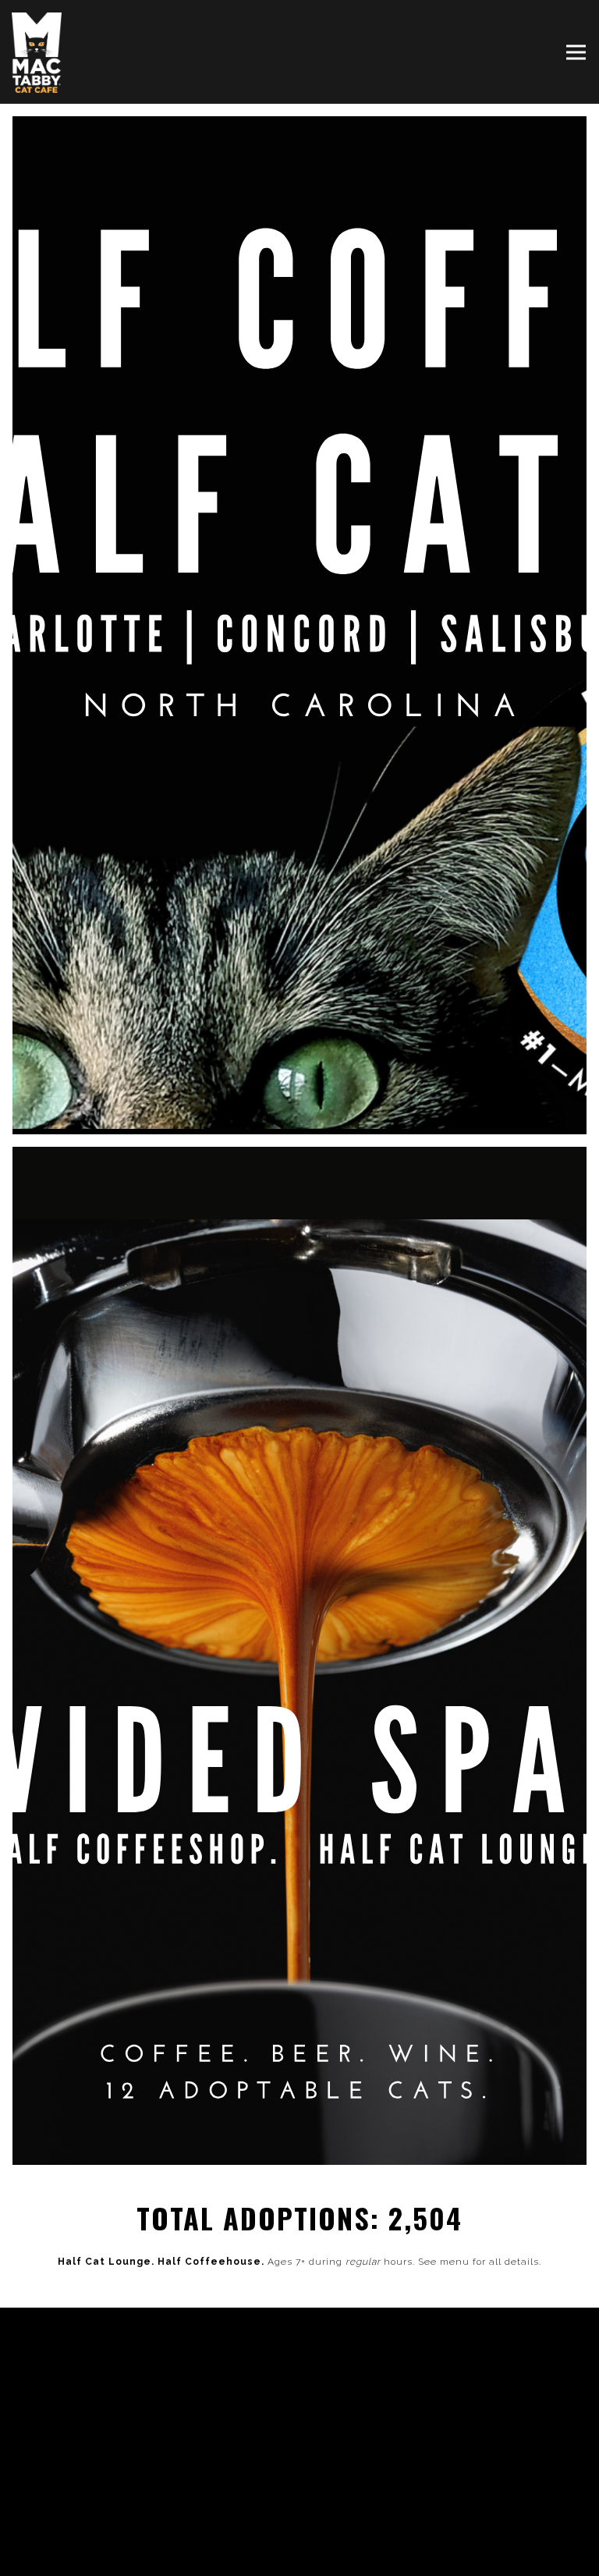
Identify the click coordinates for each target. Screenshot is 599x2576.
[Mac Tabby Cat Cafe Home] (39, 52)
